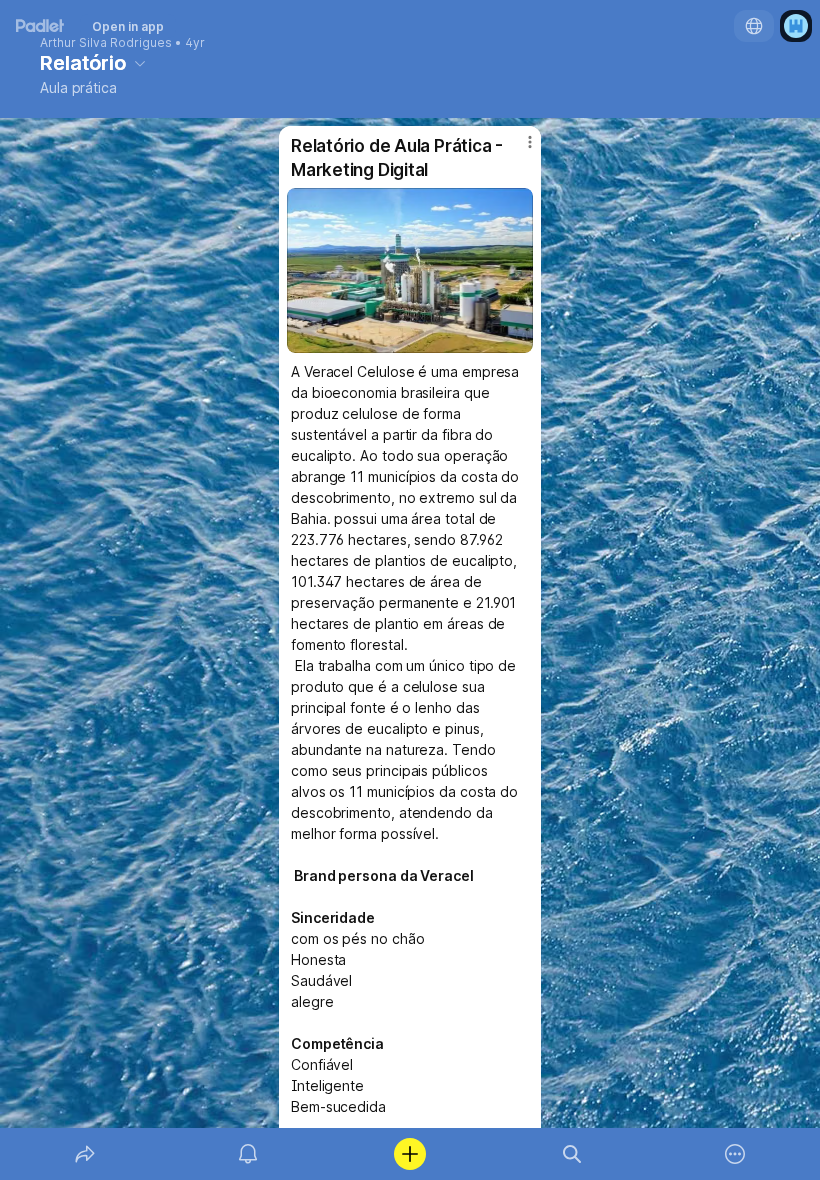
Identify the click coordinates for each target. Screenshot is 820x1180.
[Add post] (410, 1154)
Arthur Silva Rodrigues (106, 43)
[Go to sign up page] (796, 26)
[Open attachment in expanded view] (410, 270)
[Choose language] (754, 26)
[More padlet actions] (735, 1154)
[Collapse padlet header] (140, 63)
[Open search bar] (572, 1154)
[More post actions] (517, 150)
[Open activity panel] (248, 1154)
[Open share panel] (85, 1154)
